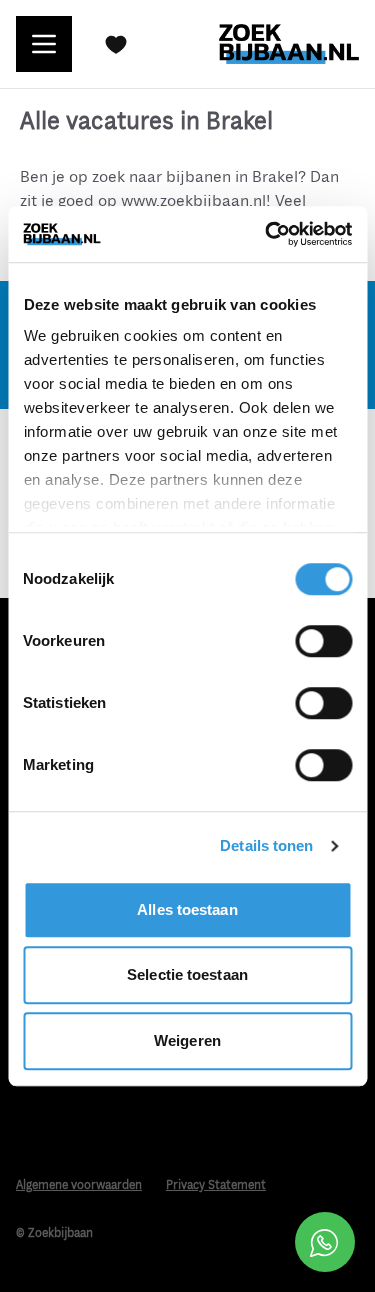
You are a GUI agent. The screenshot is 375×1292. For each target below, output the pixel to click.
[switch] (323, 641)
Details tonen (266, 845)
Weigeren (187, 1040)
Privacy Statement (216, 1185)
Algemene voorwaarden (79, 1185)
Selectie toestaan (187, 974)
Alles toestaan (187, 909)
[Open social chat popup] (325, 1242)
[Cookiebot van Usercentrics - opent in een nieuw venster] (267, 234)
